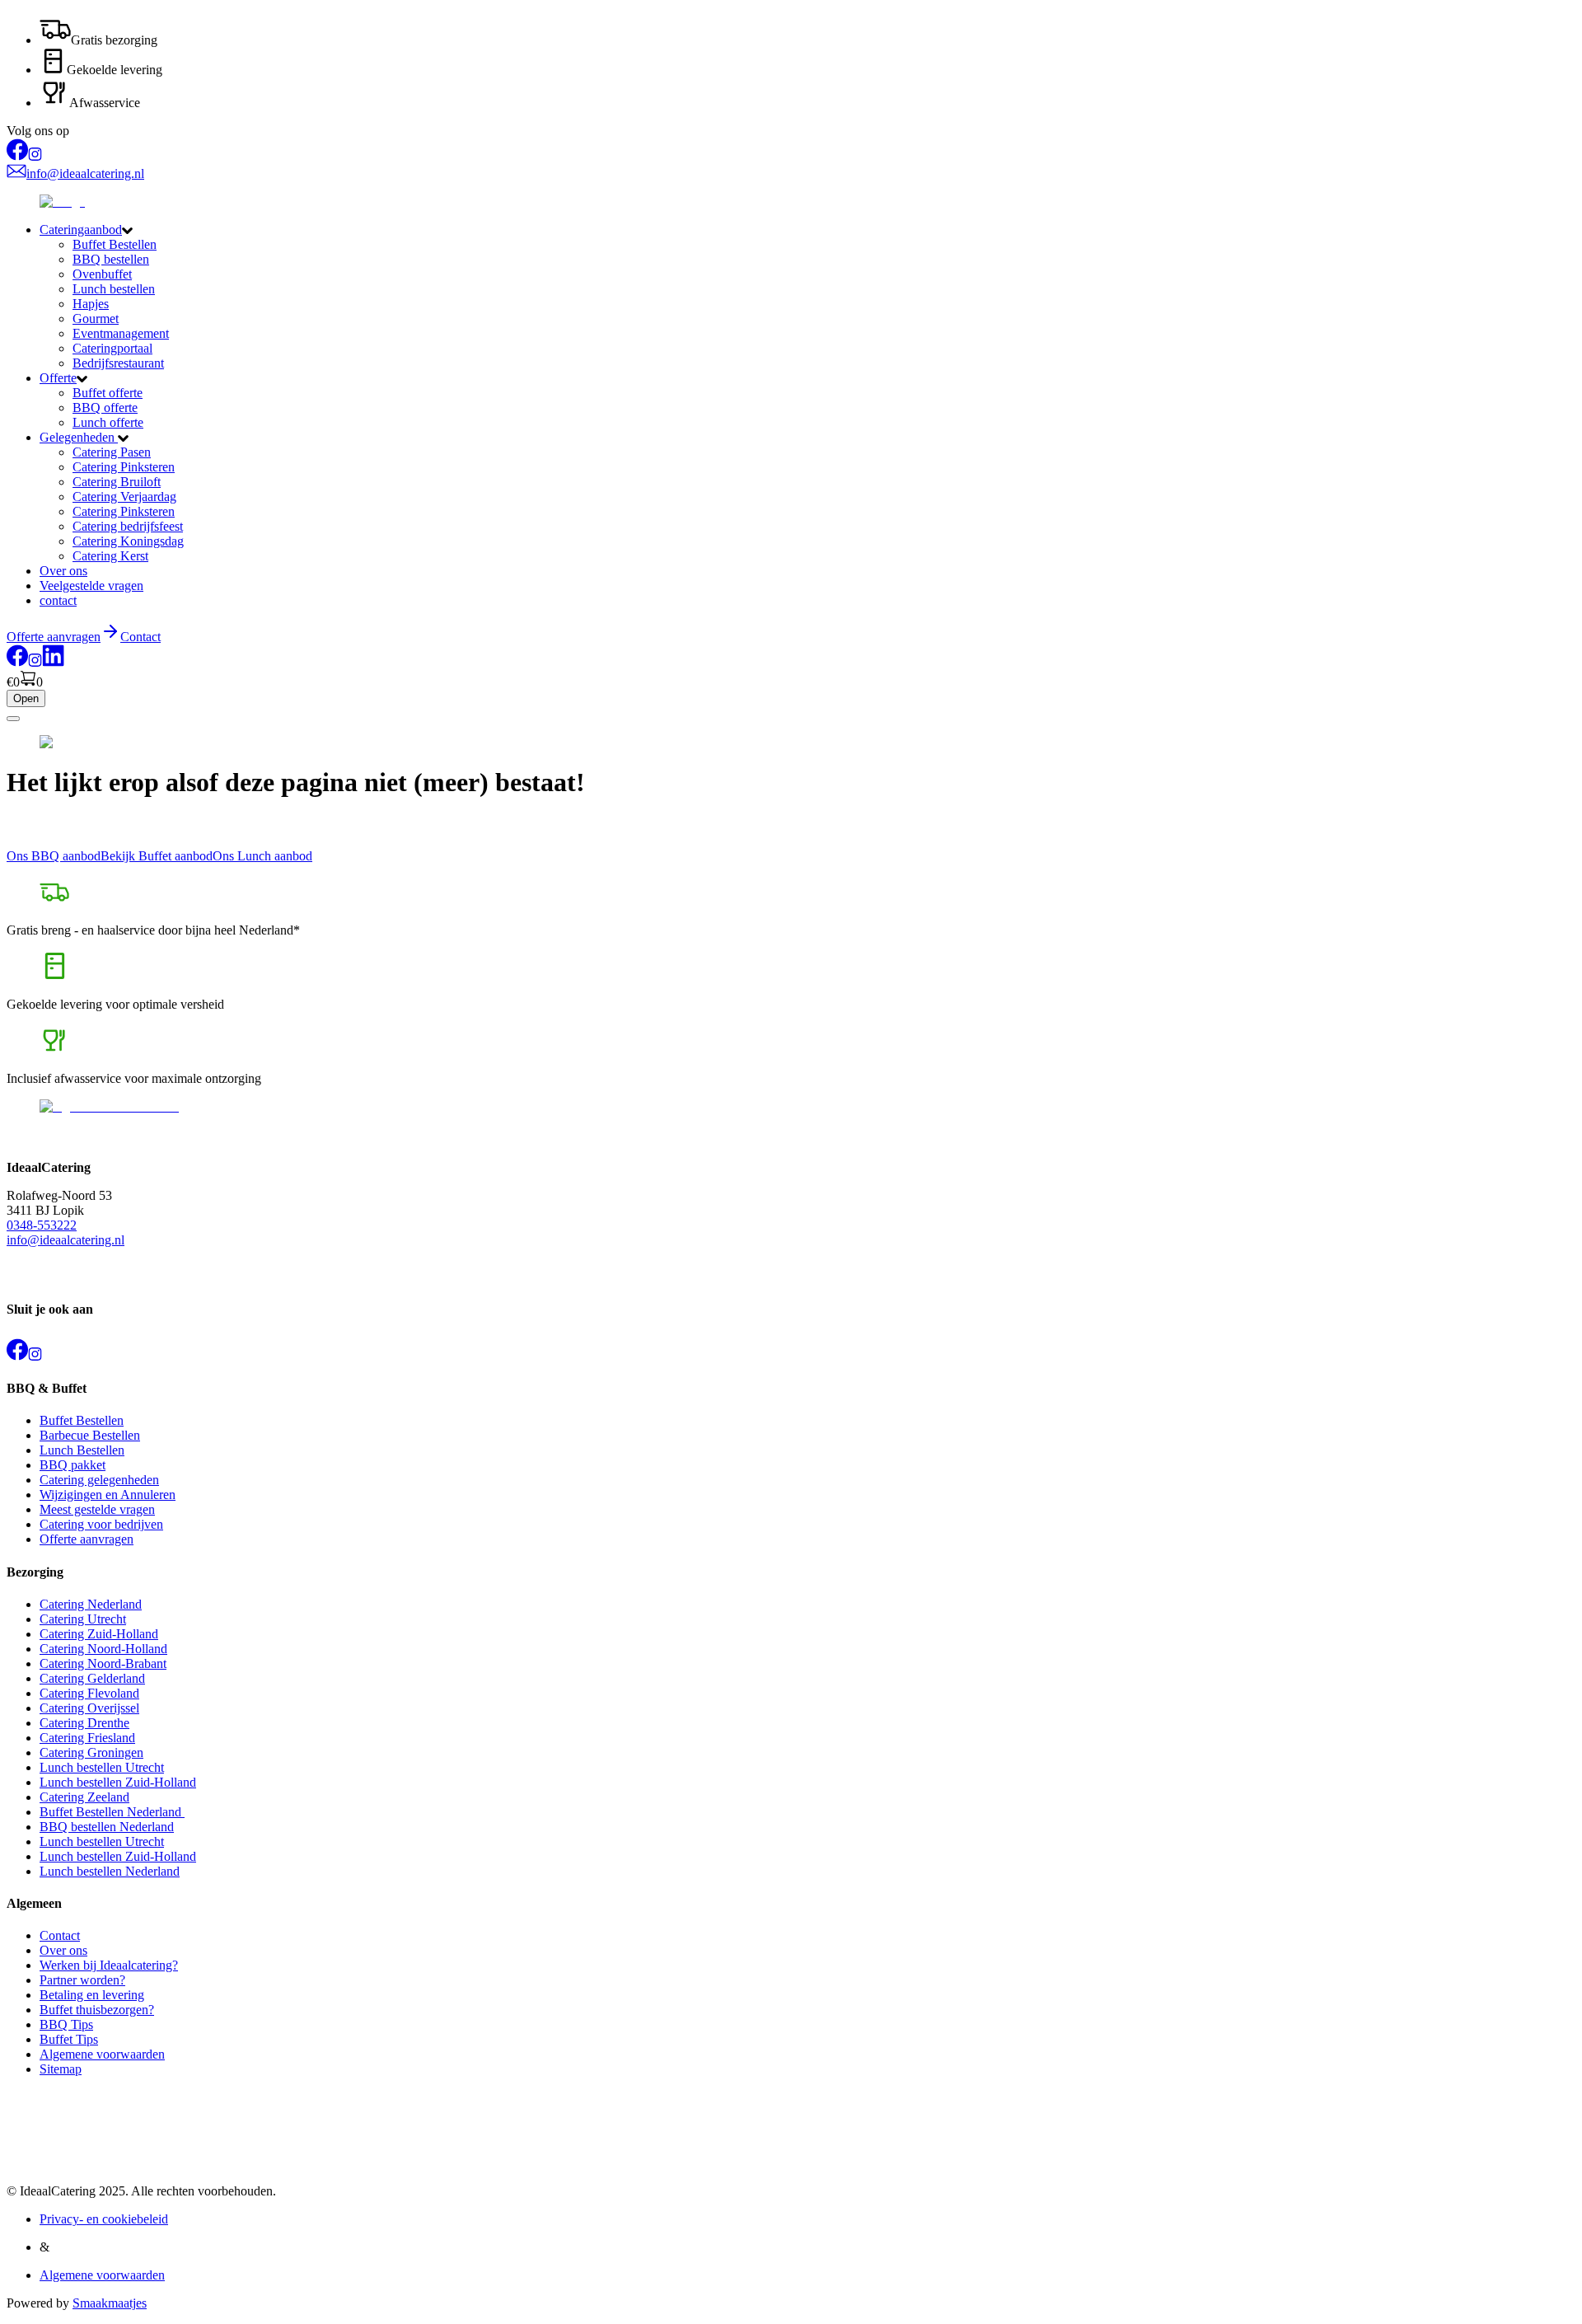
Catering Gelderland (92, 1678)
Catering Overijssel (89, 1708)
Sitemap (61, 2069)
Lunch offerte (108, 422)
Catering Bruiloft (117, 482)
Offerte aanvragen (87, 1539)
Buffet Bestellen (115, 244)
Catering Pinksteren (124, 467)
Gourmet (96, 319)
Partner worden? (82, 1980)
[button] (807, 230)
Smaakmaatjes (110, 2303)
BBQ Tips (66, 2024)
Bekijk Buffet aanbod (157, 856)
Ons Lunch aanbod (262, 856)
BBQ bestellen (111, 259)
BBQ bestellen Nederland (107, 1827)
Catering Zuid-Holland (99, 1634)
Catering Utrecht (83, 1619)
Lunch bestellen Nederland (110, 1871)
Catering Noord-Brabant (103, 1663)
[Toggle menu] (13, 719)
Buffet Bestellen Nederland (112, 1812)
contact (58, 600)
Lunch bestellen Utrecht (102, 1767)
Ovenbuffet (102, 274)
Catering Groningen (91, 1752)
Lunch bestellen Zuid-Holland (118, 1782)
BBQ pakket (73, 1465)
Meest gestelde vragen (97, 1509)
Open (26, 698)
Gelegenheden (79, 437)
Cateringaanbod (81, 230)
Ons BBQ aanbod (54, 856)
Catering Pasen (112, 452)
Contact (140, 637)
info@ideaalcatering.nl (66, 1240)
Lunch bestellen (114, 289)
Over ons (63, 571)
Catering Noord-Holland (103, 1649)
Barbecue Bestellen (90, 1435)
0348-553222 (42, 1225)
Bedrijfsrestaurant (118, 363)
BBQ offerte (105, 408)
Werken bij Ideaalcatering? (109, 1965)
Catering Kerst (110, 556)
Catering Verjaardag (124, 497)
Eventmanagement (121, 333)
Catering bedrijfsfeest (128, 526)
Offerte (58, 378)
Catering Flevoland (89, 1693)
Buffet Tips (69, 2039)
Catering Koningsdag (128, 541)
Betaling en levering (92, 1995)
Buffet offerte (108, 393)
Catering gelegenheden (99, 1480)
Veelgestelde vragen (91, 586)
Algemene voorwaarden (102, 2054)
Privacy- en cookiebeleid (104, 2219)
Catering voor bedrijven (101, 1524)
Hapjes (91, 304)
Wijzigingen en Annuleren (108, 1495)
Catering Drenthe (84, 1723)
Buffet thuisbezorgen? (97, 2010)
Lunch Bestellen (82, 1450)
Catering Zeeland (84, 1797)
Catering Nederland (91, 1604)
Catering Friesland (87, 1738)
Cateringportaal (112, 348)
